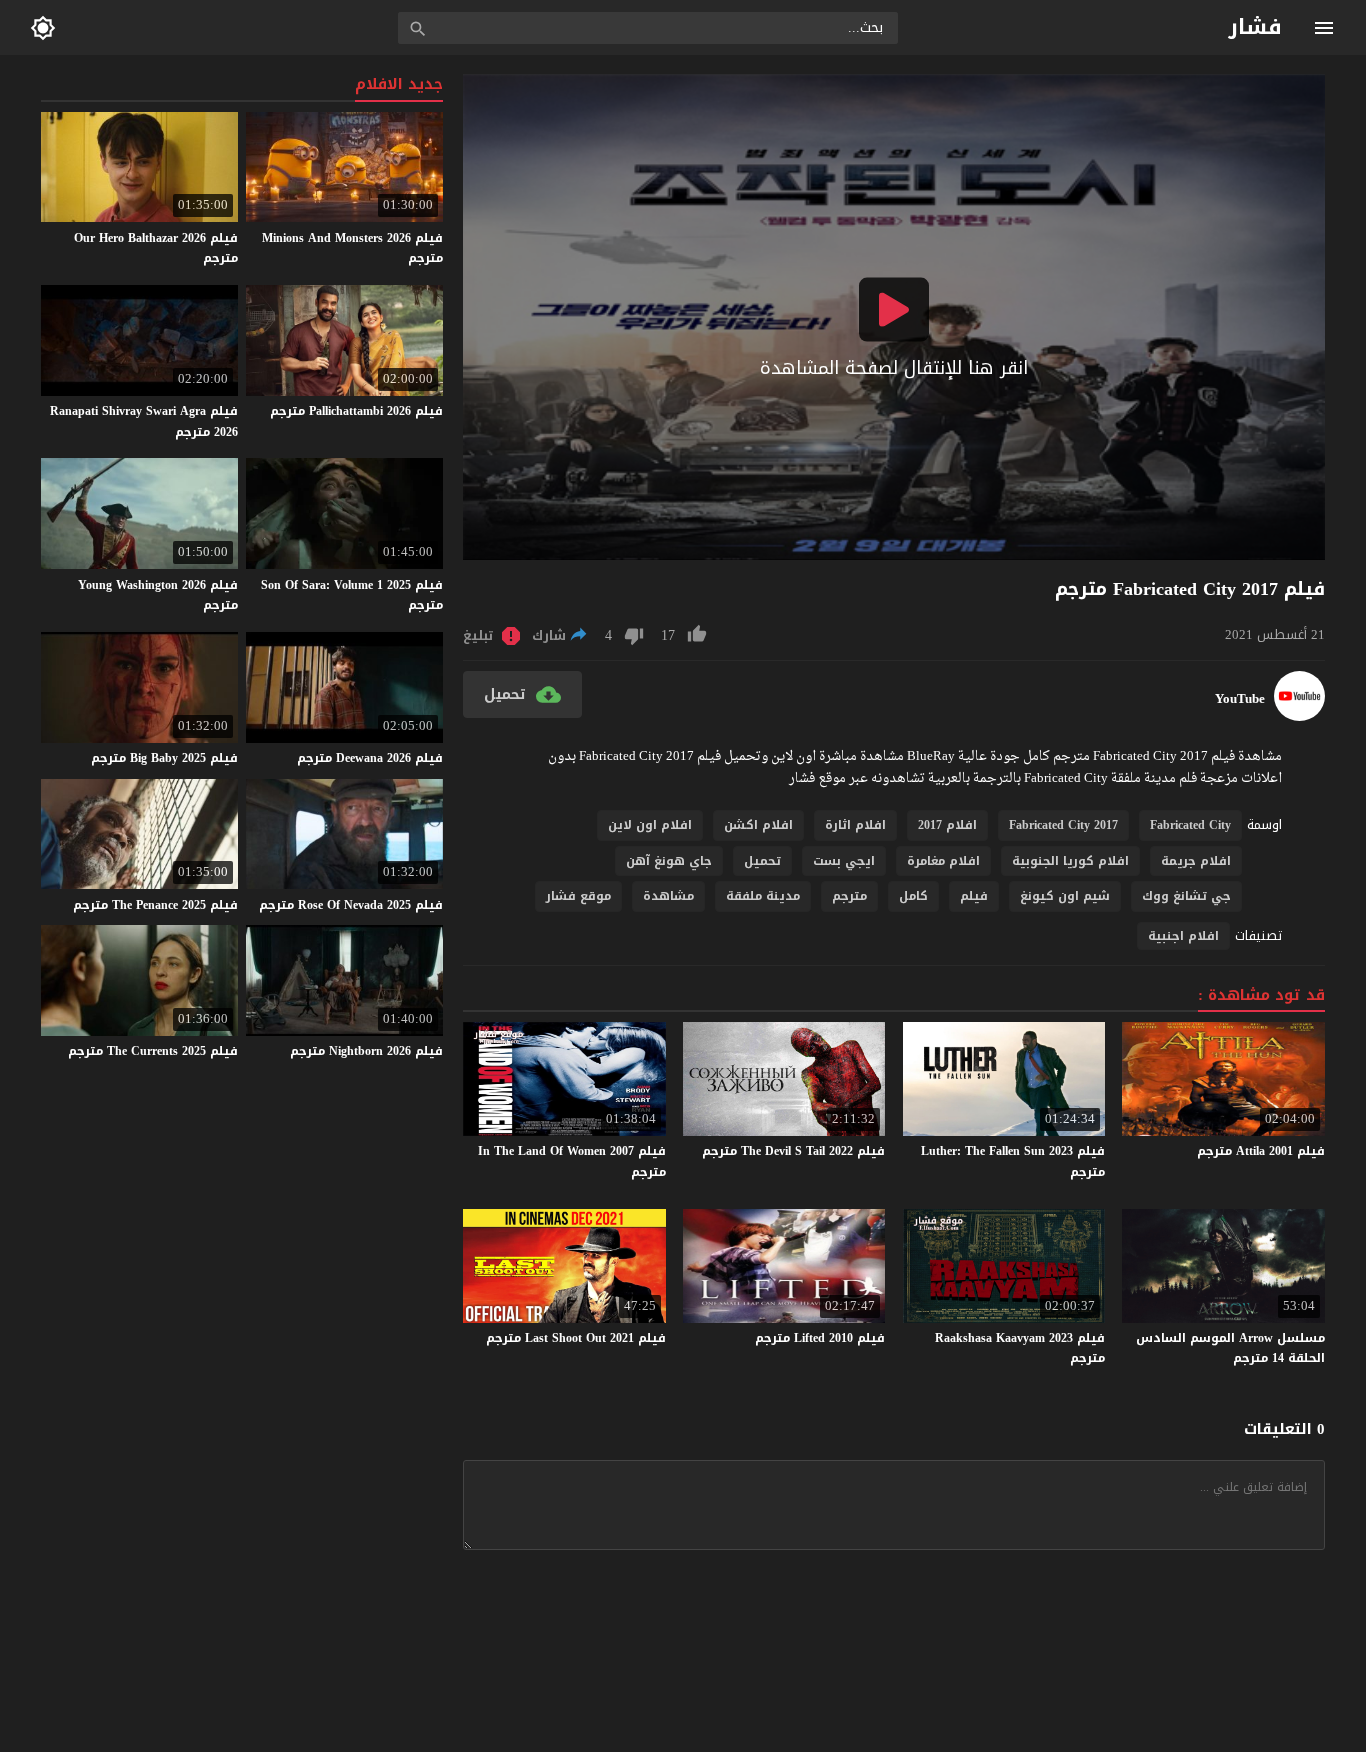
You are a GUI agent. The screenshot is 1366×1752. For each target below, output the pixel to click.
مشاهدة (668, 896)
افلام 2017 (947, 825)
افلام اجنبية (1183, 936)
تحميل (762, 861)
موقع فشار (578, 896)
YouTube (1240, 699)
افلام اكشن (758, 825)
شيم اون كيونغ (1065, 896)
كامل (913, 896)
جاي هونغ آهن (669, 861)
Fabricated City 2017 (1063, 825)
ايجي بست (844, 861)
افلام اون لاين (650, 825)
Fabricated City (1190, 825)
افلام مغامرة (943, 861)
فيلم (974, 896)
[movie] (1299, 716)
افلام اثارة (855, 825)
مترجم (849, 896)
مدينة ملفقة (763, 896)
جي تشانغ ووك (1186, 896)
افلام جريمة (1196, 861)
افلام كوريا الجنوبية (1070, 861)
